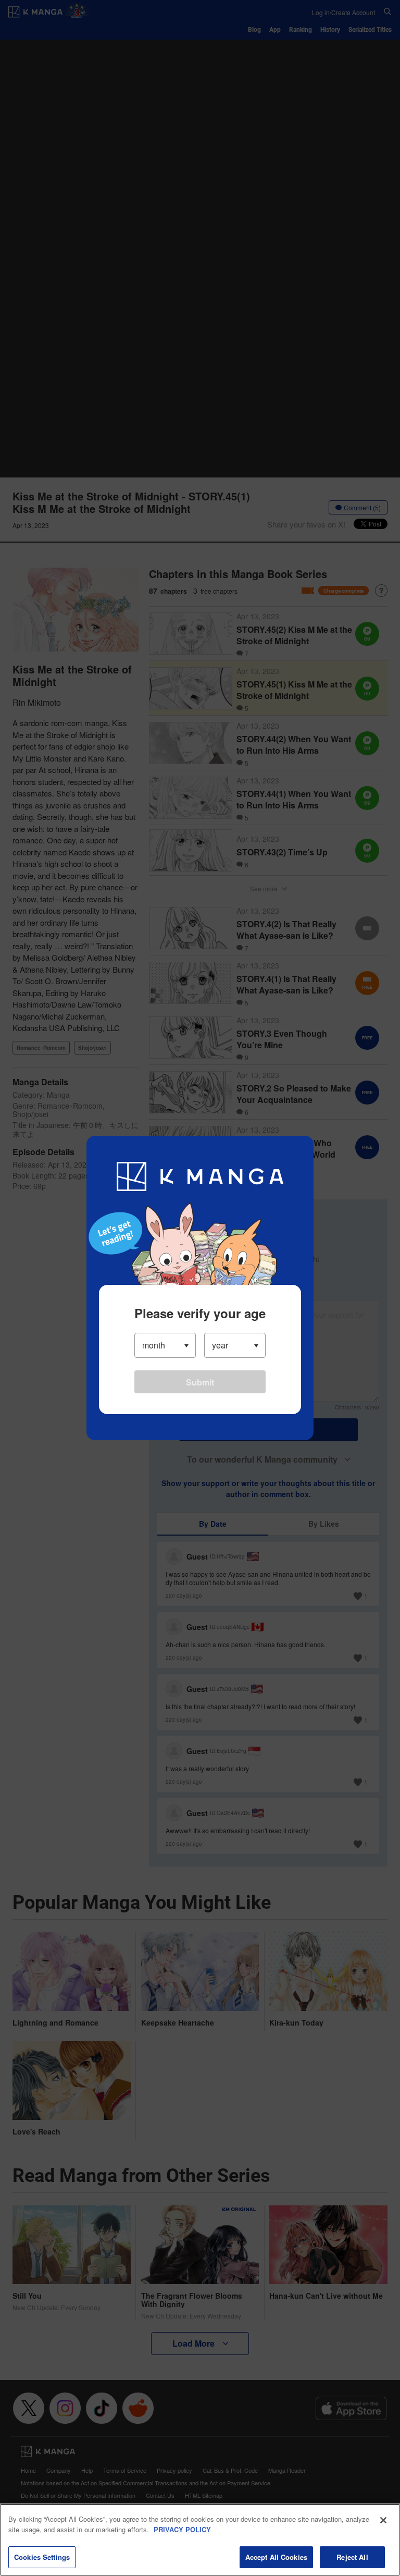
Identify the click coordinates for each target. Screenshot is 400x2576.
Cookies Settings (42, 2557)
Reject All (352, 2557)
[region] (200, 2540)
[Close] (383, 2520)
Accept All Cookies (276, 2557)
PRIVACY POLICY (182, 2529)
